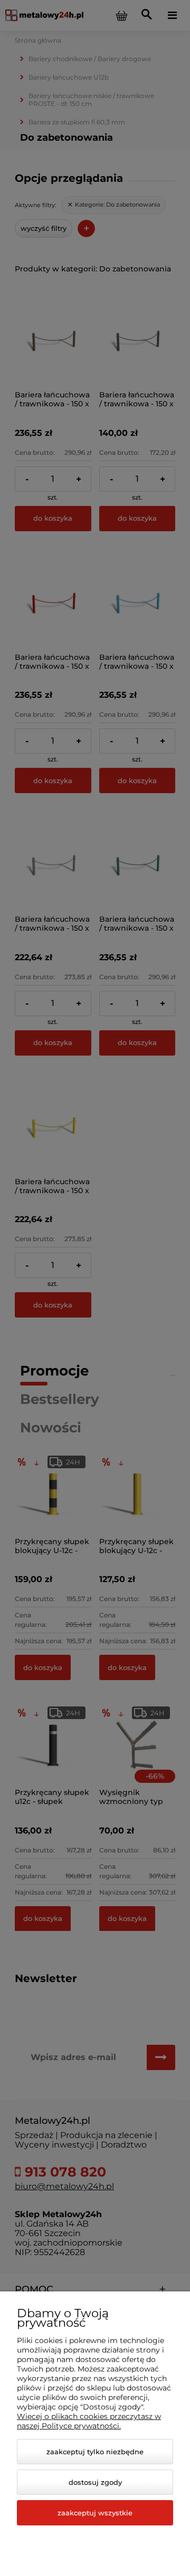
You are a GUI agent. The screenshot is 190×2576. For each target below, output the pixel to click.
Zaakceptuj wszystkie (95, 2513)
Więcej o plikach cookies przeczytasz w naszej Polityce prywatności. (89, 2421)
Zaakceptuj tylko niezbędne (95, 2452)
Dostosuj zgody (95, 2482)
